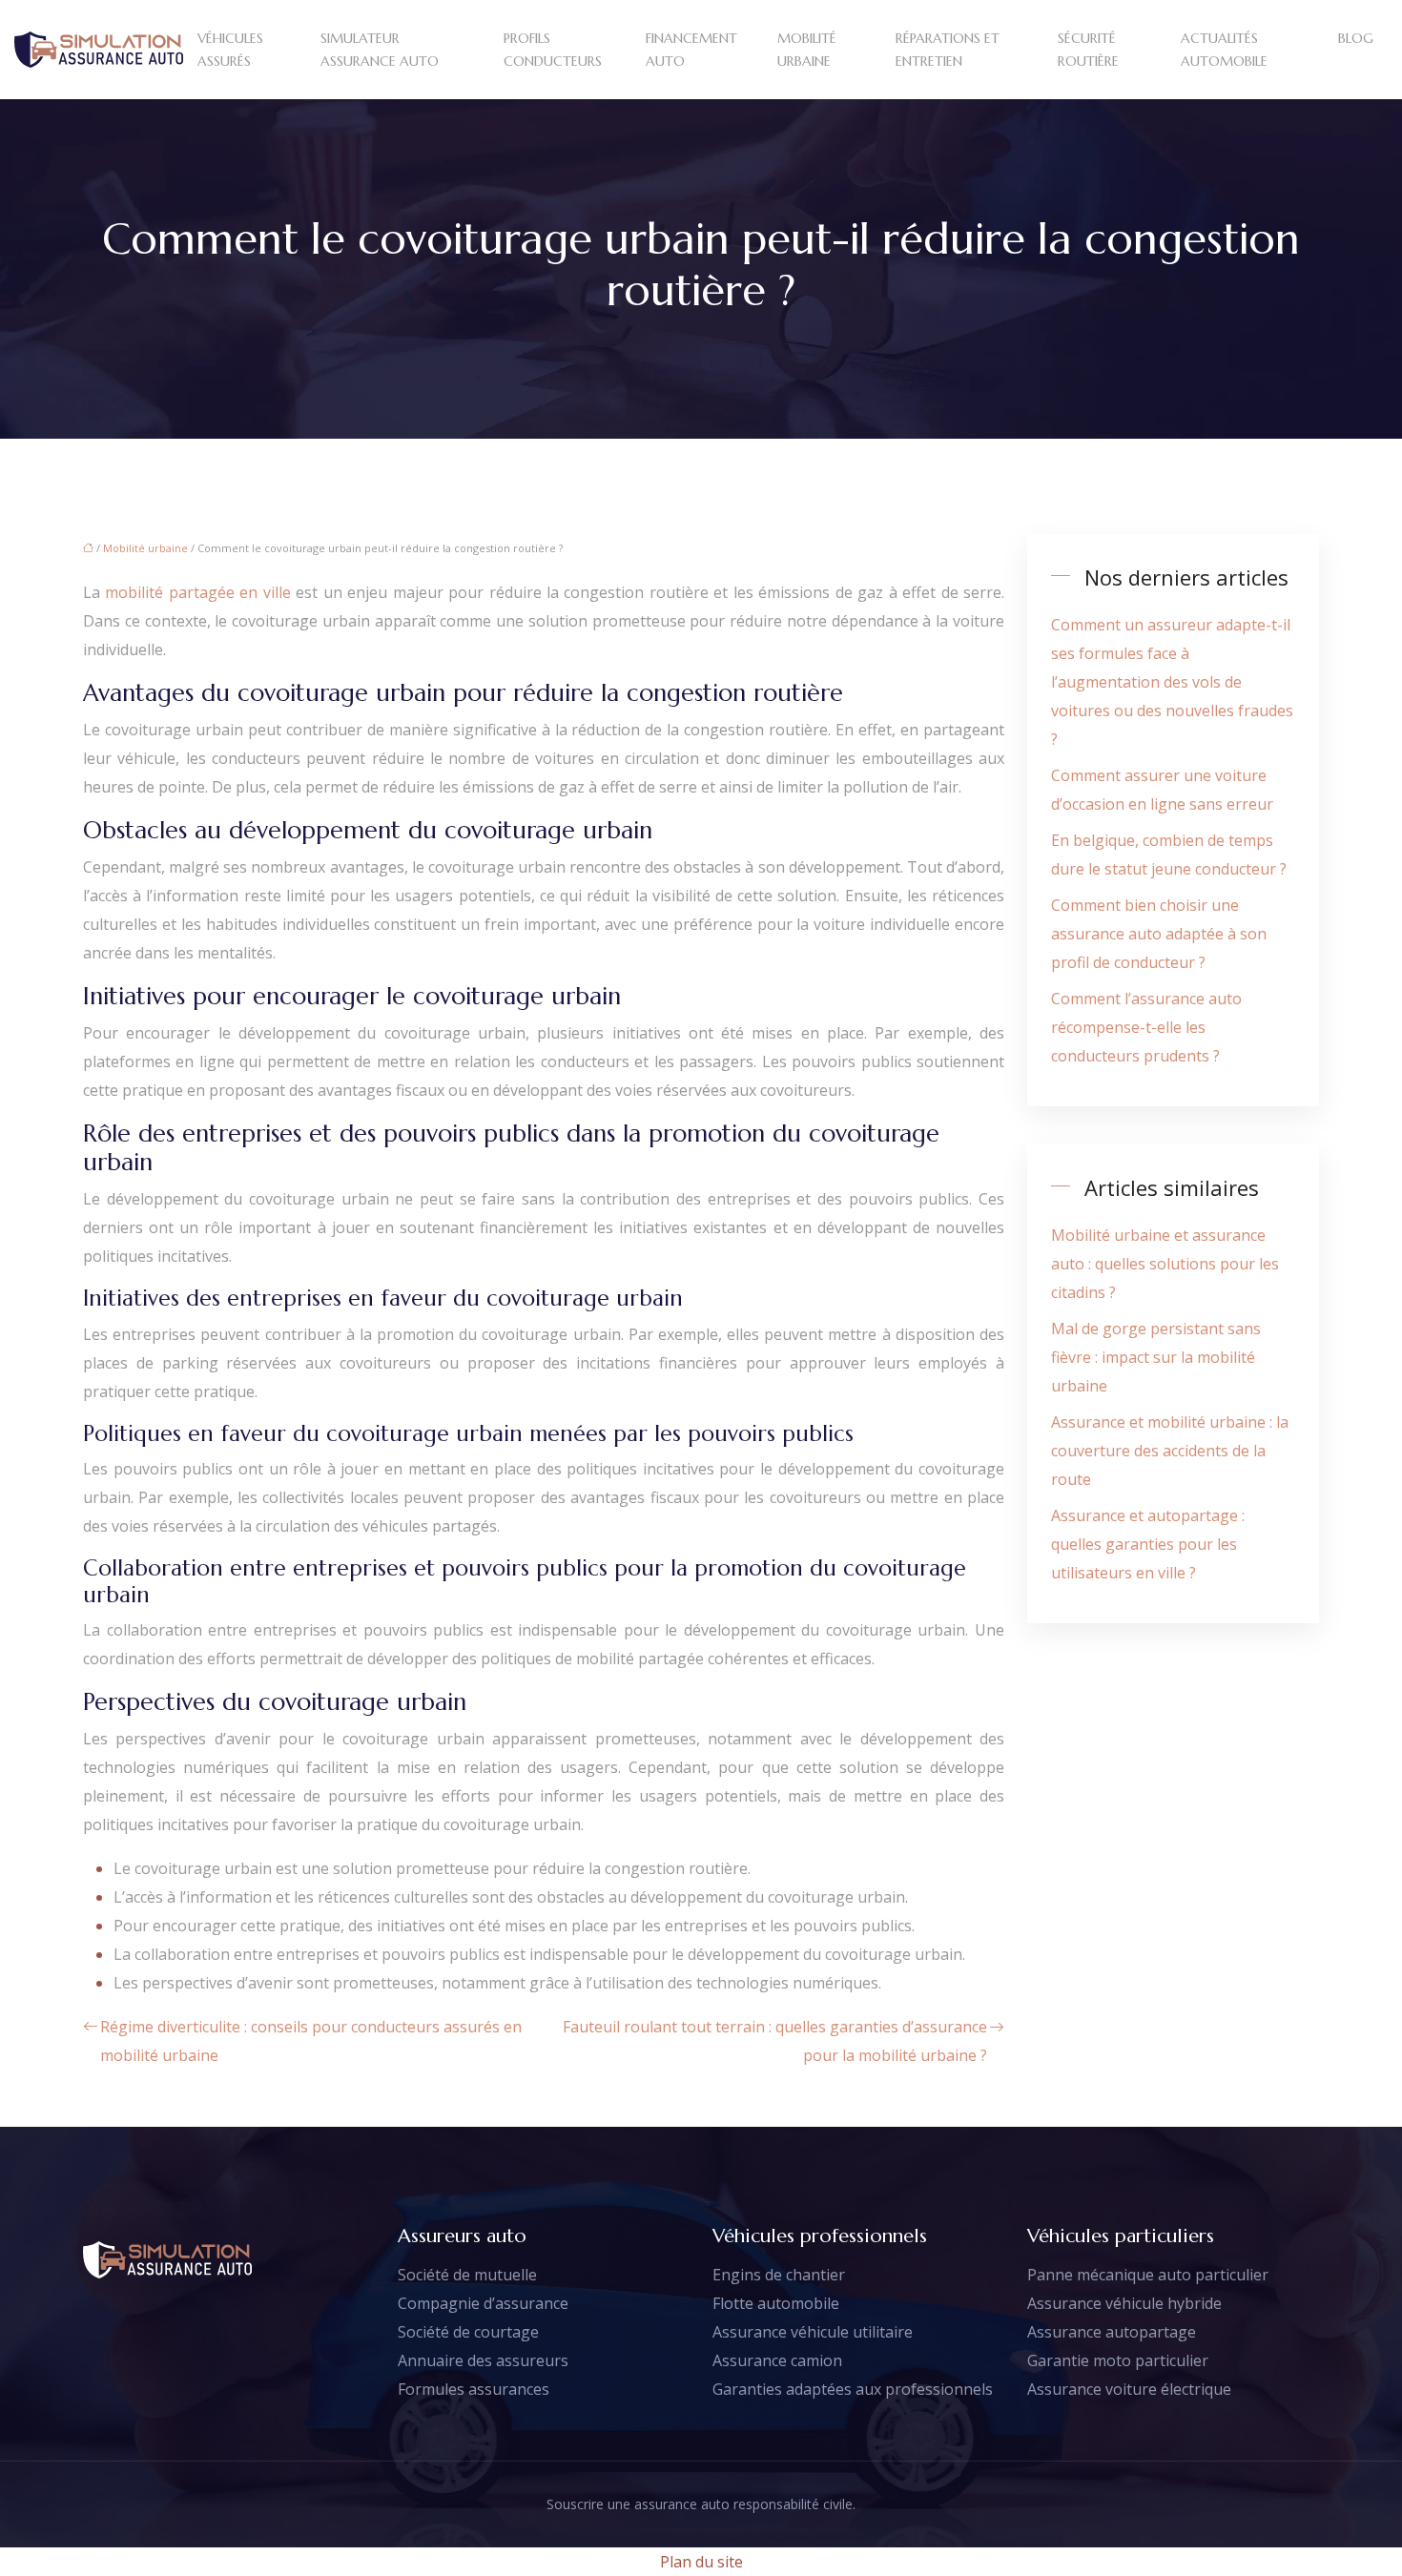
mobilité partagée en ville (197, 592)
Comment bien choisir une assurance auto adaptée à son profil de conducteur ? (1159, 934)
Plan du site (701, 2562)
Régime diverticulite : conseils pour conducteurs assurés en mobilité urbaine (311, 2041)
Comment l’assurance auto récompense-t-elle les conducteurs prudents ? (1146, 1027)
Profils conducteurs (553, 50)
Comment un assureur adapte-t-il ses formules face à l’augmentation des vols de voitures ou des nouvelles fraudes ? (1172, 682)
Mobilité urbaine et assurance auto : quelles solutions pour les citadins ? (1165, 1264)
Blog (1356, 38)
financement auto (691, 50)
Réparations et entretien (948, 50)
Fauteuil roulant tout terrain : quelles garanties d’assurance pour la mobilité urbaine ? (775, 2041)
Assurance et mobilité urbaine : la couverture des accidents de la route (1170, 1451)
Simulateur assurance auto (380, 50)
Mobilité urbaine (807, 50)
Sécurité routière (1088, 50)
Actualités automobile (1224, 50)
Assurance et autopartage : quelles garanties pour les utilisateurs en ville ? (1148, 1544)
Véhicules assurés (230, 50)
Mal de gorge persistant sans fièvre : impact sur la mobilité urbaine (1156, 1357)
